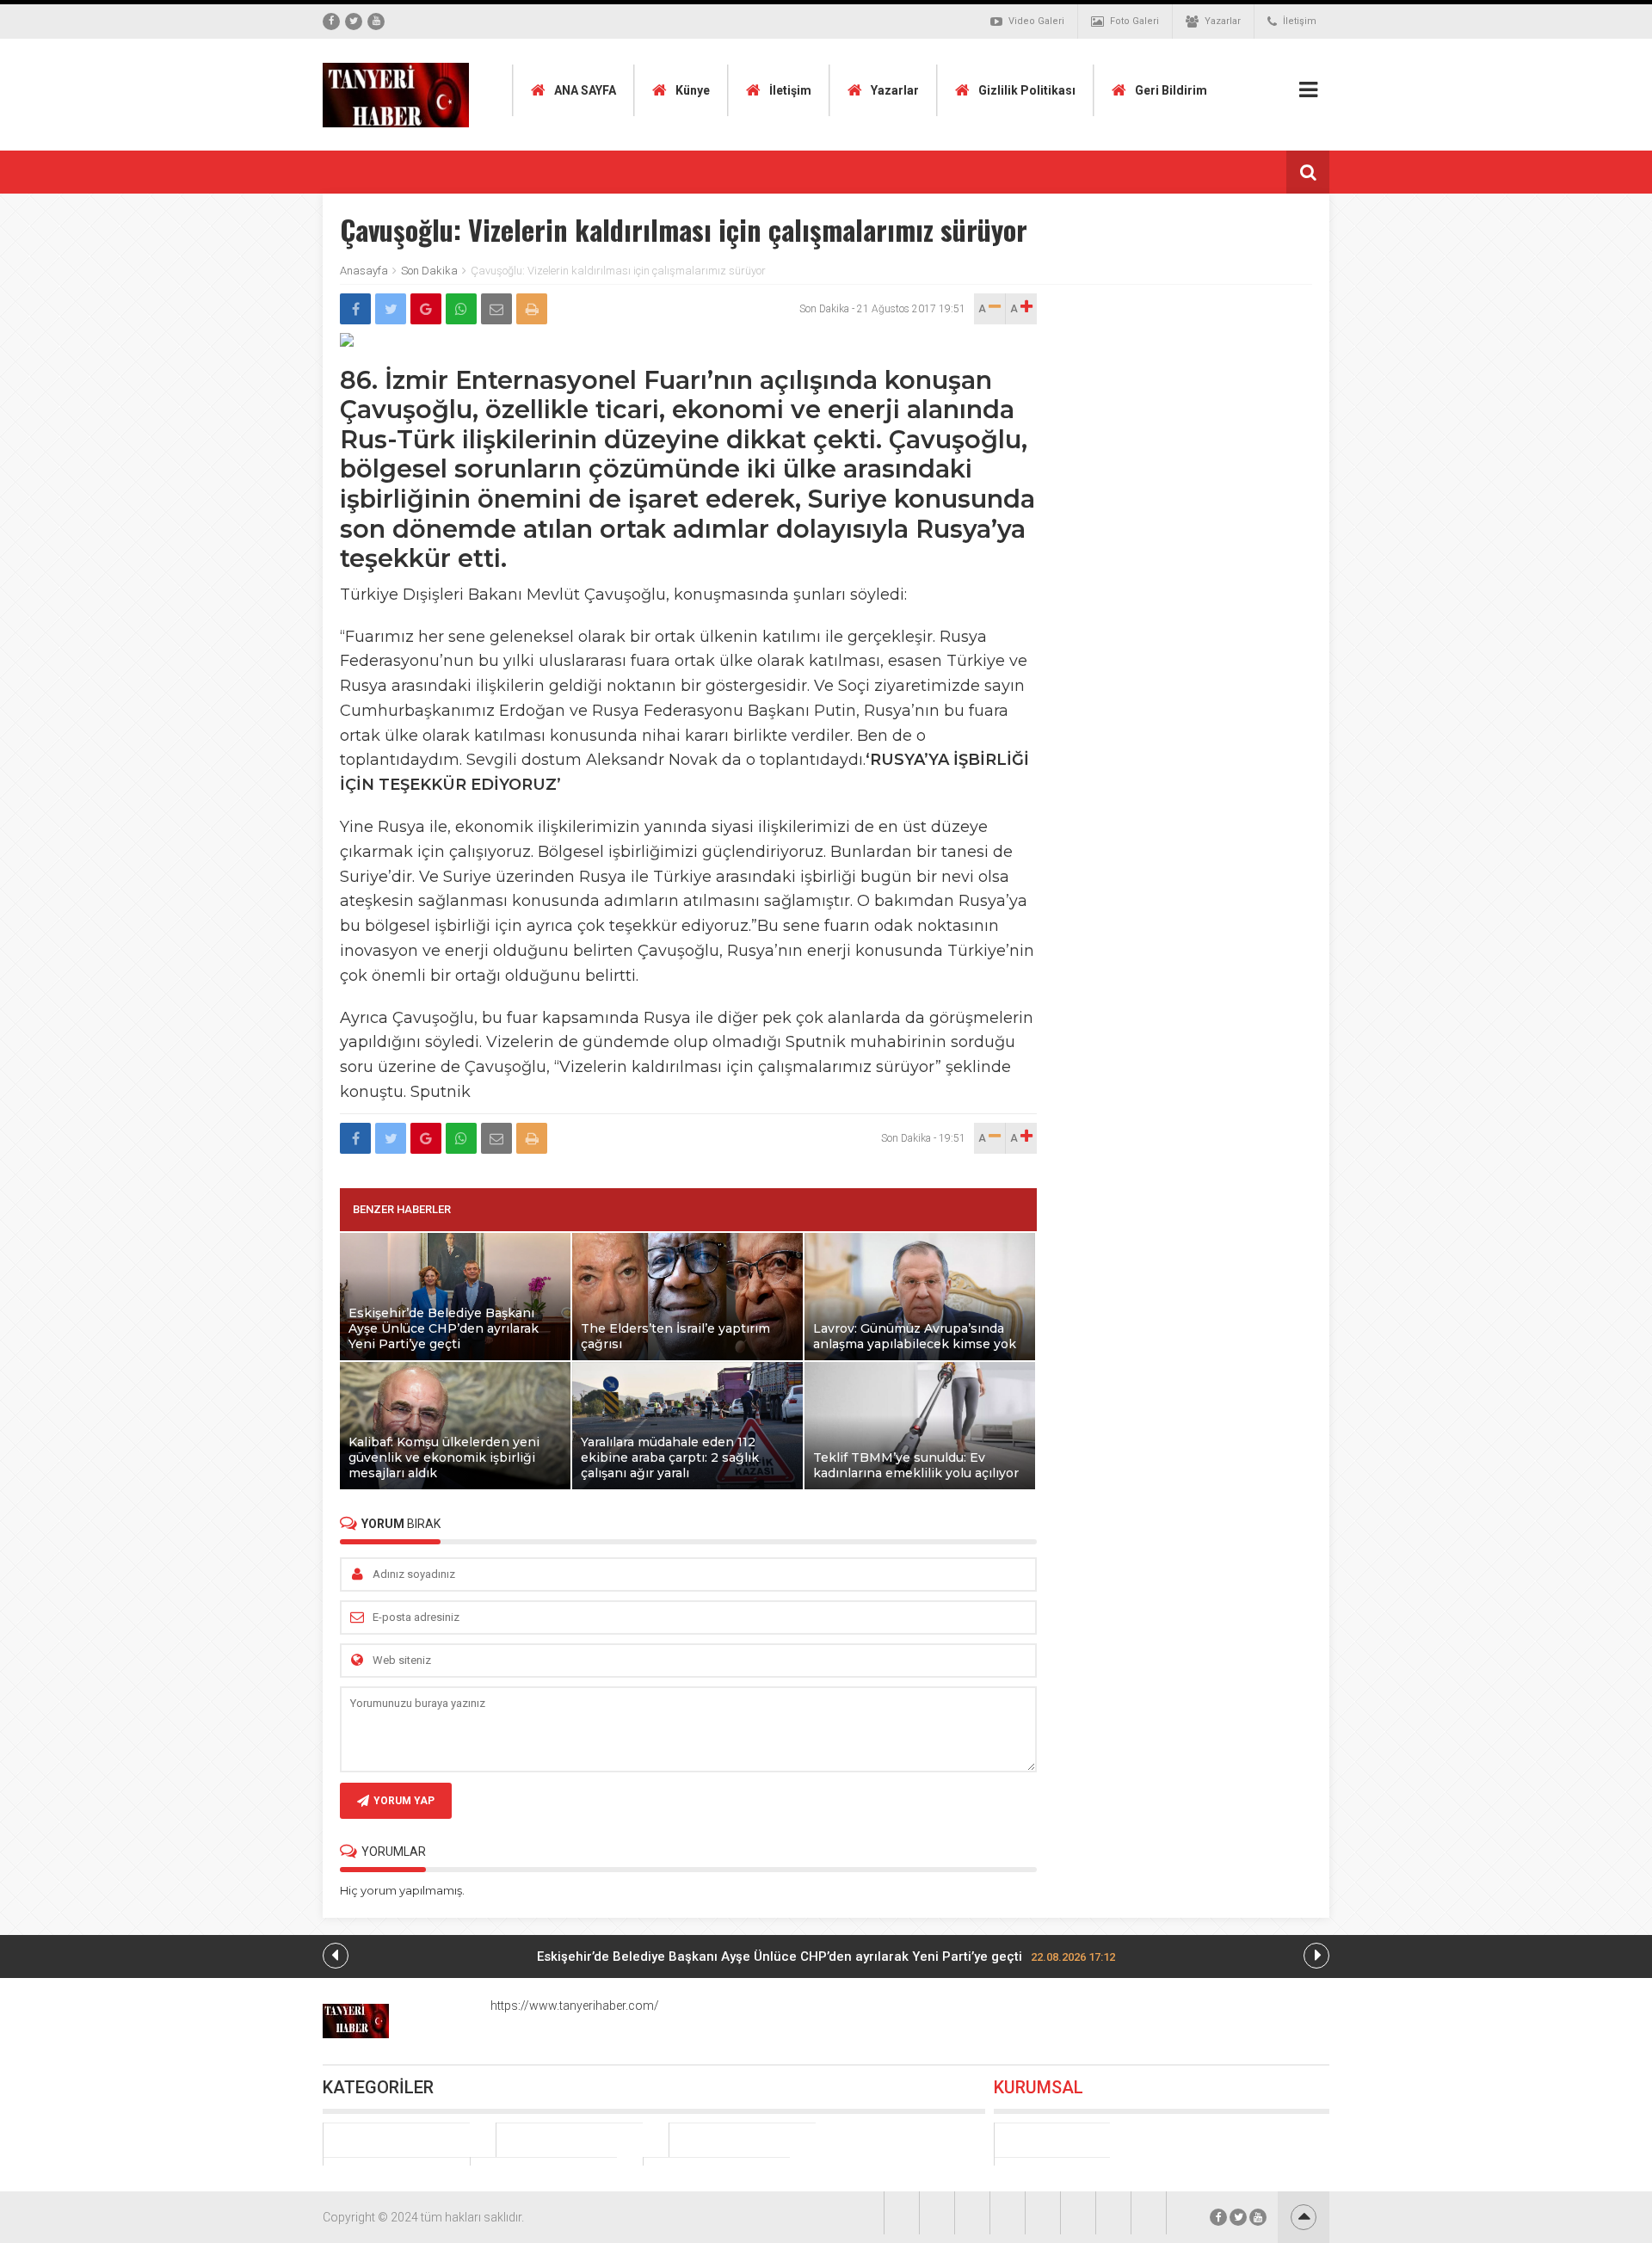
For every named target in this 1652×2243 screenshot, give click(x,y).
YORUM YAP (404, 1801)
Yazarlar (1223, 21)
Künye (693, 90)
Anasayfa (364, 271)
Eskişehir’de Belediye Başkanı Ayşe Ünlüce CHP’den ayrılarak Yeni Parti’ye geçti (826, 1956)
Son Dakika (429, 271)
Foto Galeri (1134, 21)
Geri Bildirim (1171, 90)
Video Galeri (1036, 21)
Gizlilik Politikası (1027, 90)
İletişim (1300, 21)
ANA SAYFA (585, 90)
